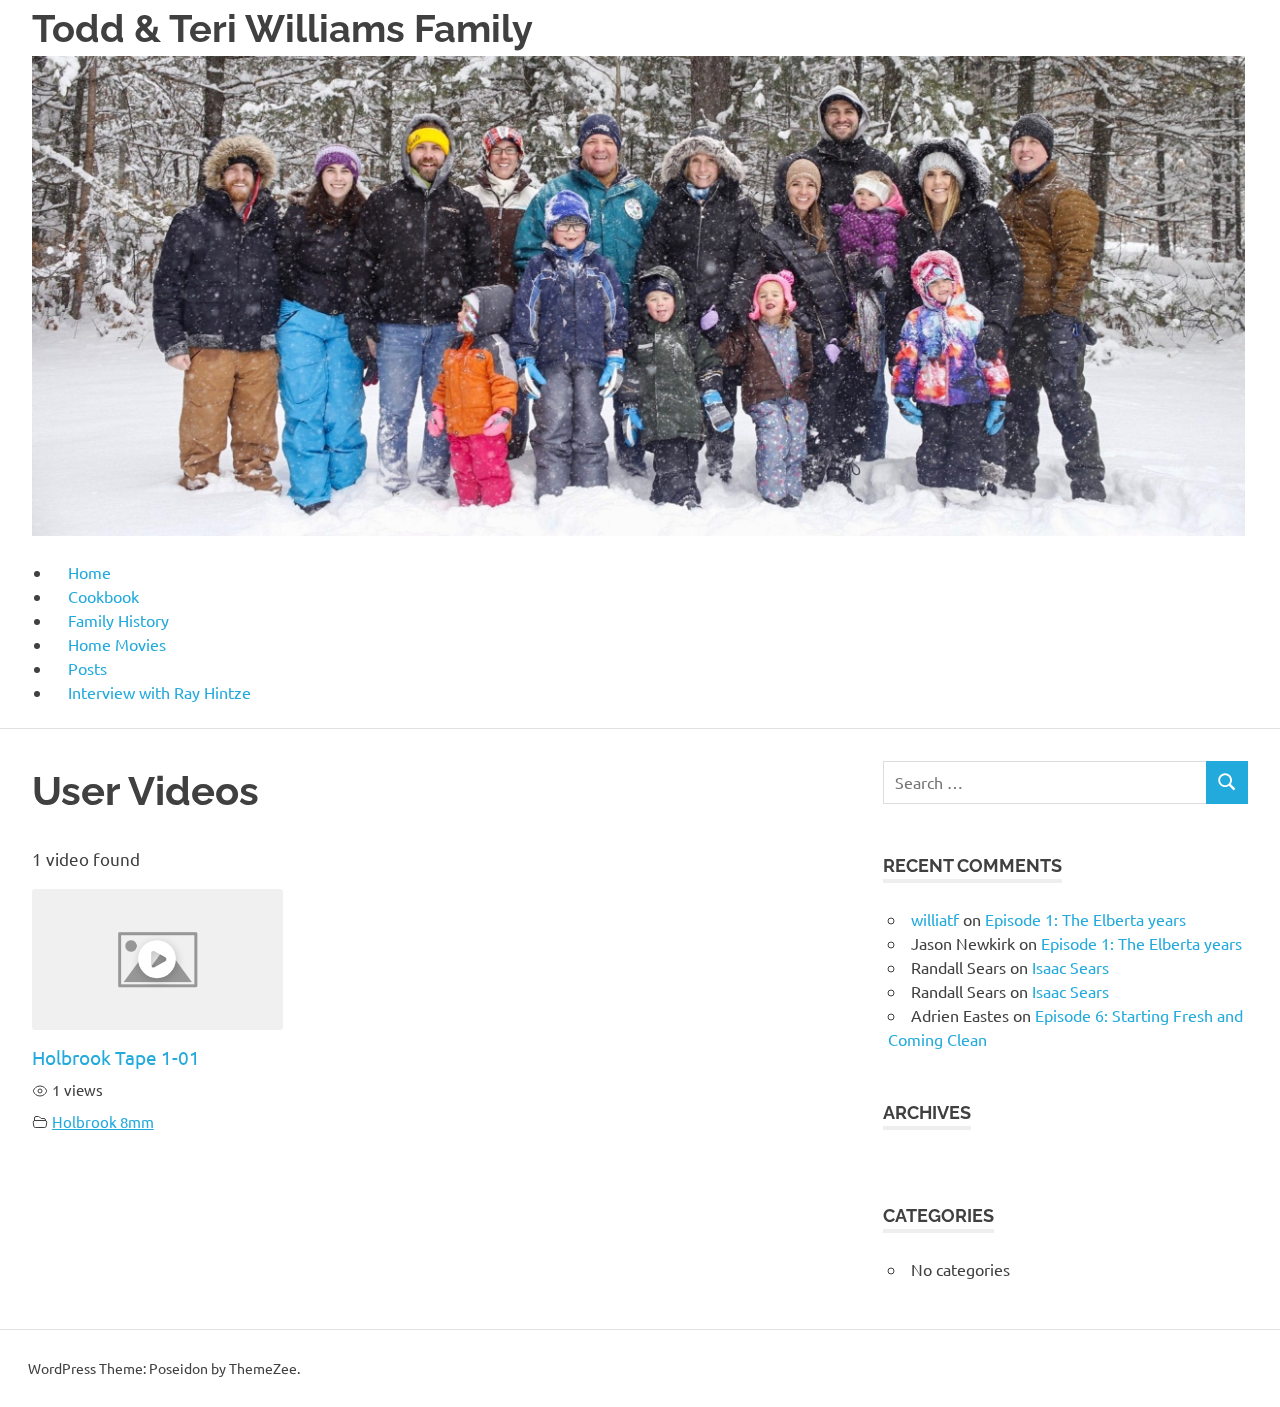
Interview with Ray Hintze (159, 692)
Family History (118, 620)
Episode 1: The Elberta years (1085, 919)
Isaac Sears (1070, 967)
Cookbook (103, 596)
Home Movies (117, 644)
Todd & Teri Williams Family (282, 28)
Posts (87, 668)
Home (89, 572)
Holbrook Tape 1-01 (116, 1057)
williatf (935, 919)
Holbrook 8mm (103, 1121)
